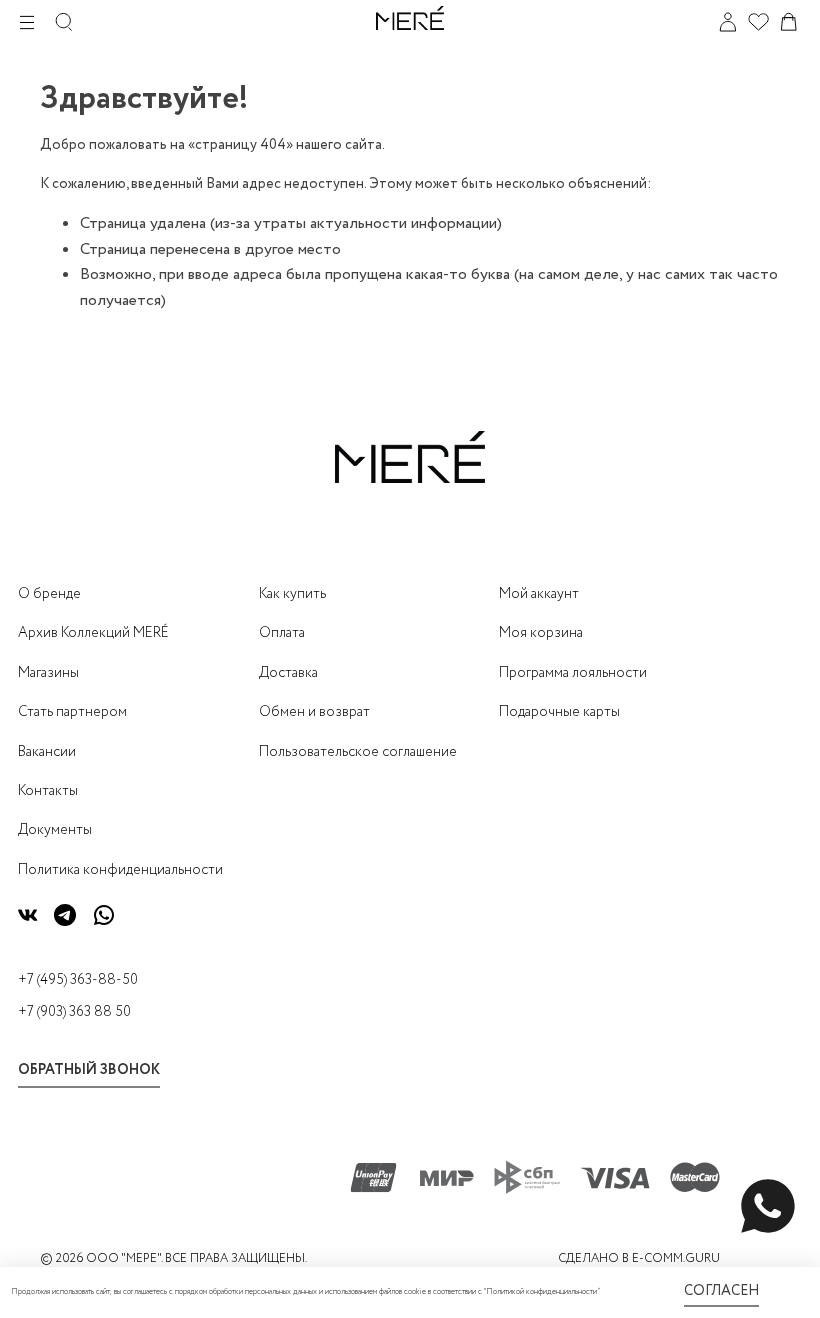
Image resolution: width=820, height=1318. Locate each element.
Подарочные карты (559, 712)
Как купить (292, 594)
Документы (55, 830)
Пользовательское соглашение (358, 752)
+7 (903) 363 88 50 (74, 1012)
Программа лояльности (573, 673)
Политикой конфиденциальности (541, 1292)
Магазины (48, 673)
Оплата (282, 633)
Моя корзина (541, 633)
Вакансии (47, 752)
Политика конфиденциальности (120, 870)
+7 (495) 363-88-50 (78, 980)
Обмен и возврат (314, 712)
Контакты (48, 791)
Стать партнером (72, 712)
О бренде (49, 594)
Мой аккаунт (539, 594)
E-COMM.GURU (676, 1258)
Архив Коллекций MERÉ (93, 633)
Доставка (288, 673)
